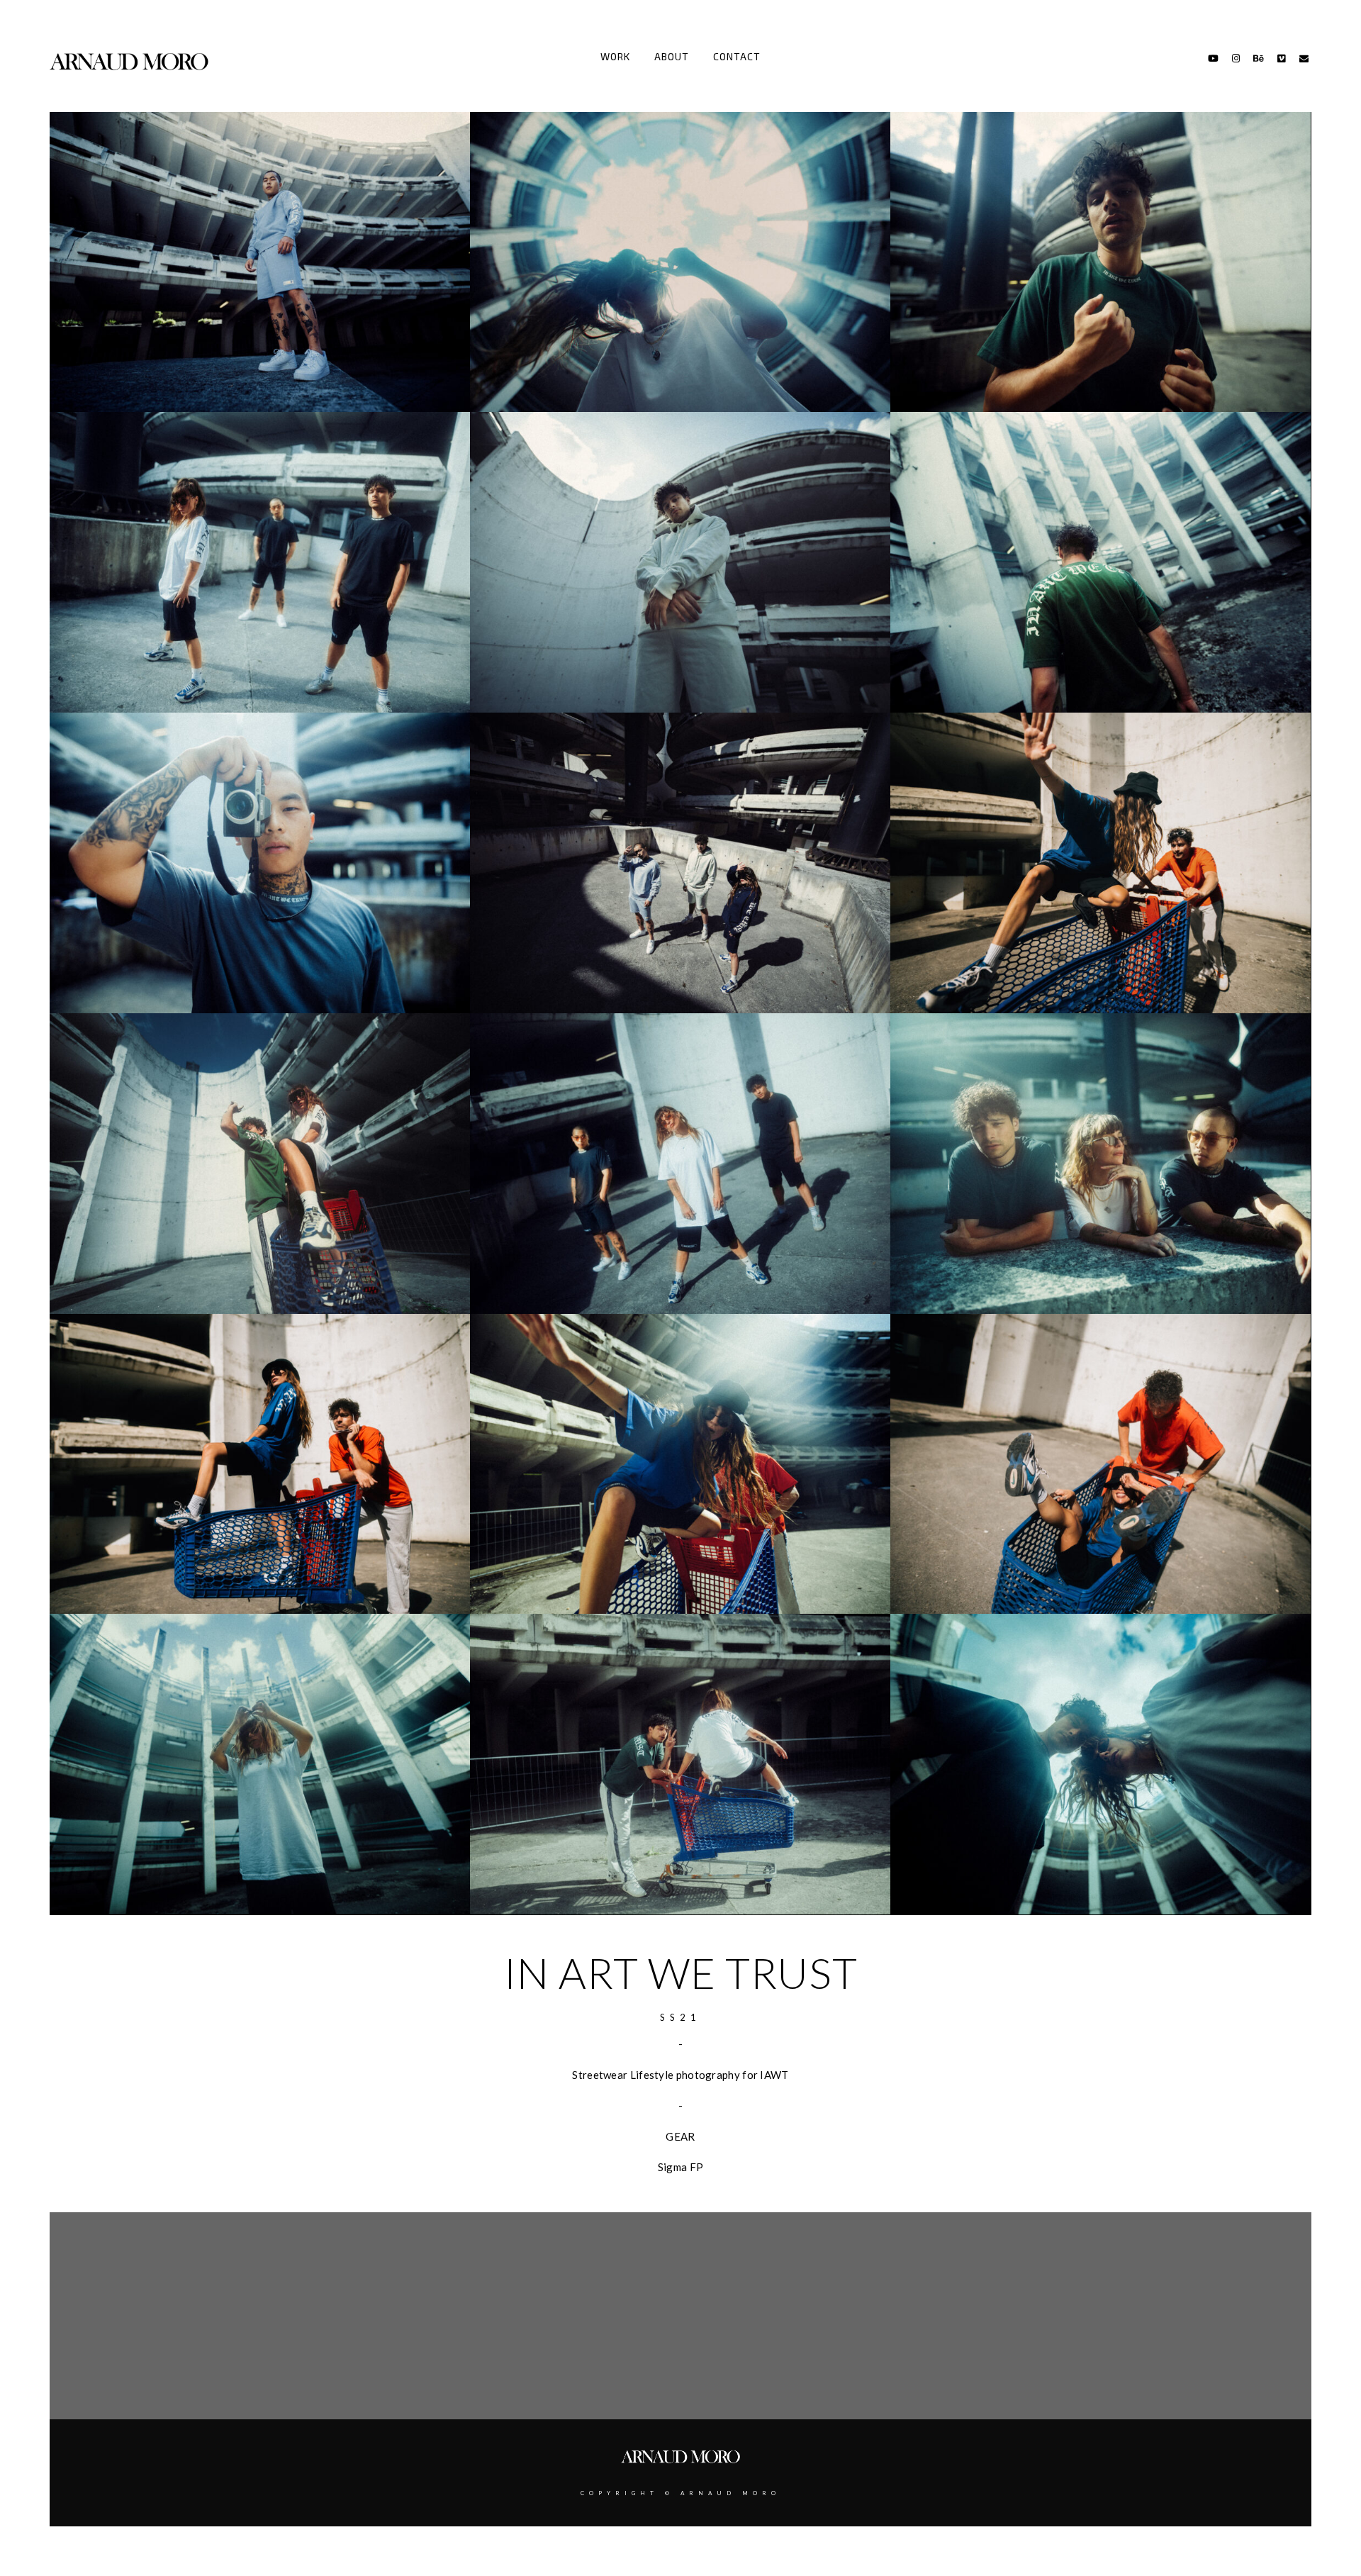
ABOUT (672, 56)
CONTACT (737, 56)
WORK (615, 56)
